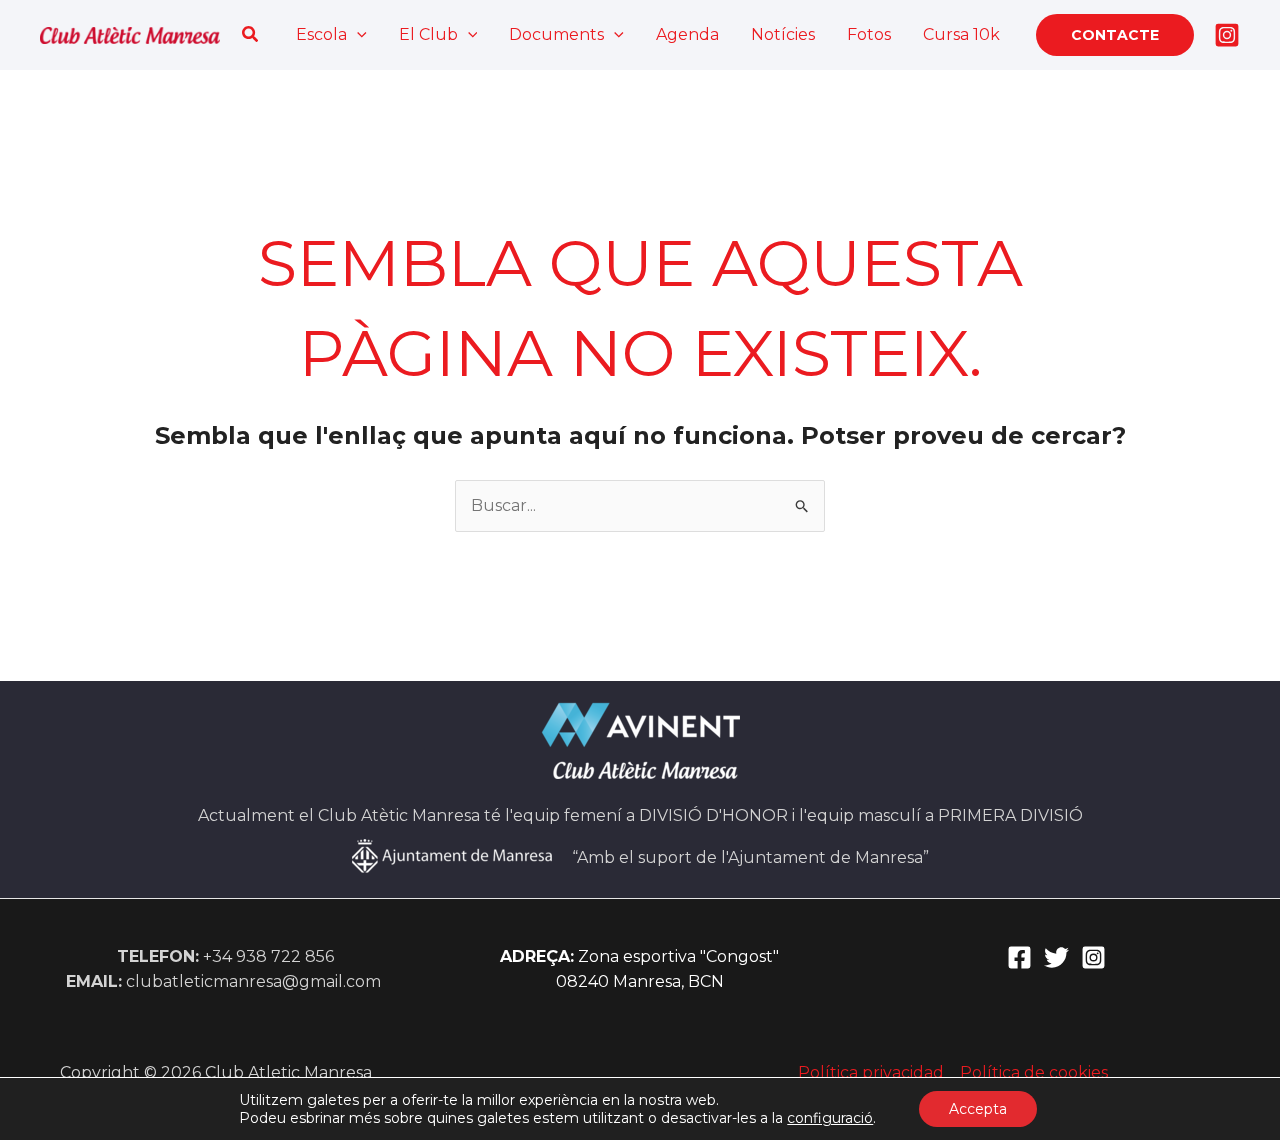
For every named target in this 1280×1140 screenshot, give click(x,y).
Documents (556, 34)
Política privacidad (871, 1072)
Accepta (978, 1109)
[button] (251, 35)
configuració (830, 1118)
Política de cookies (1034, 1072)
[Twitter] (1056, 957)
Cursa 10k (961, 34)
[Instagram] (1227, 35)
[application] (357, 35)
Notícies (783, 34)
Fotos (869, 34)
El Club (428, 34)
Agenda (687, 34)
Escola (321, 34)
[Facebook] (1019, 957)
